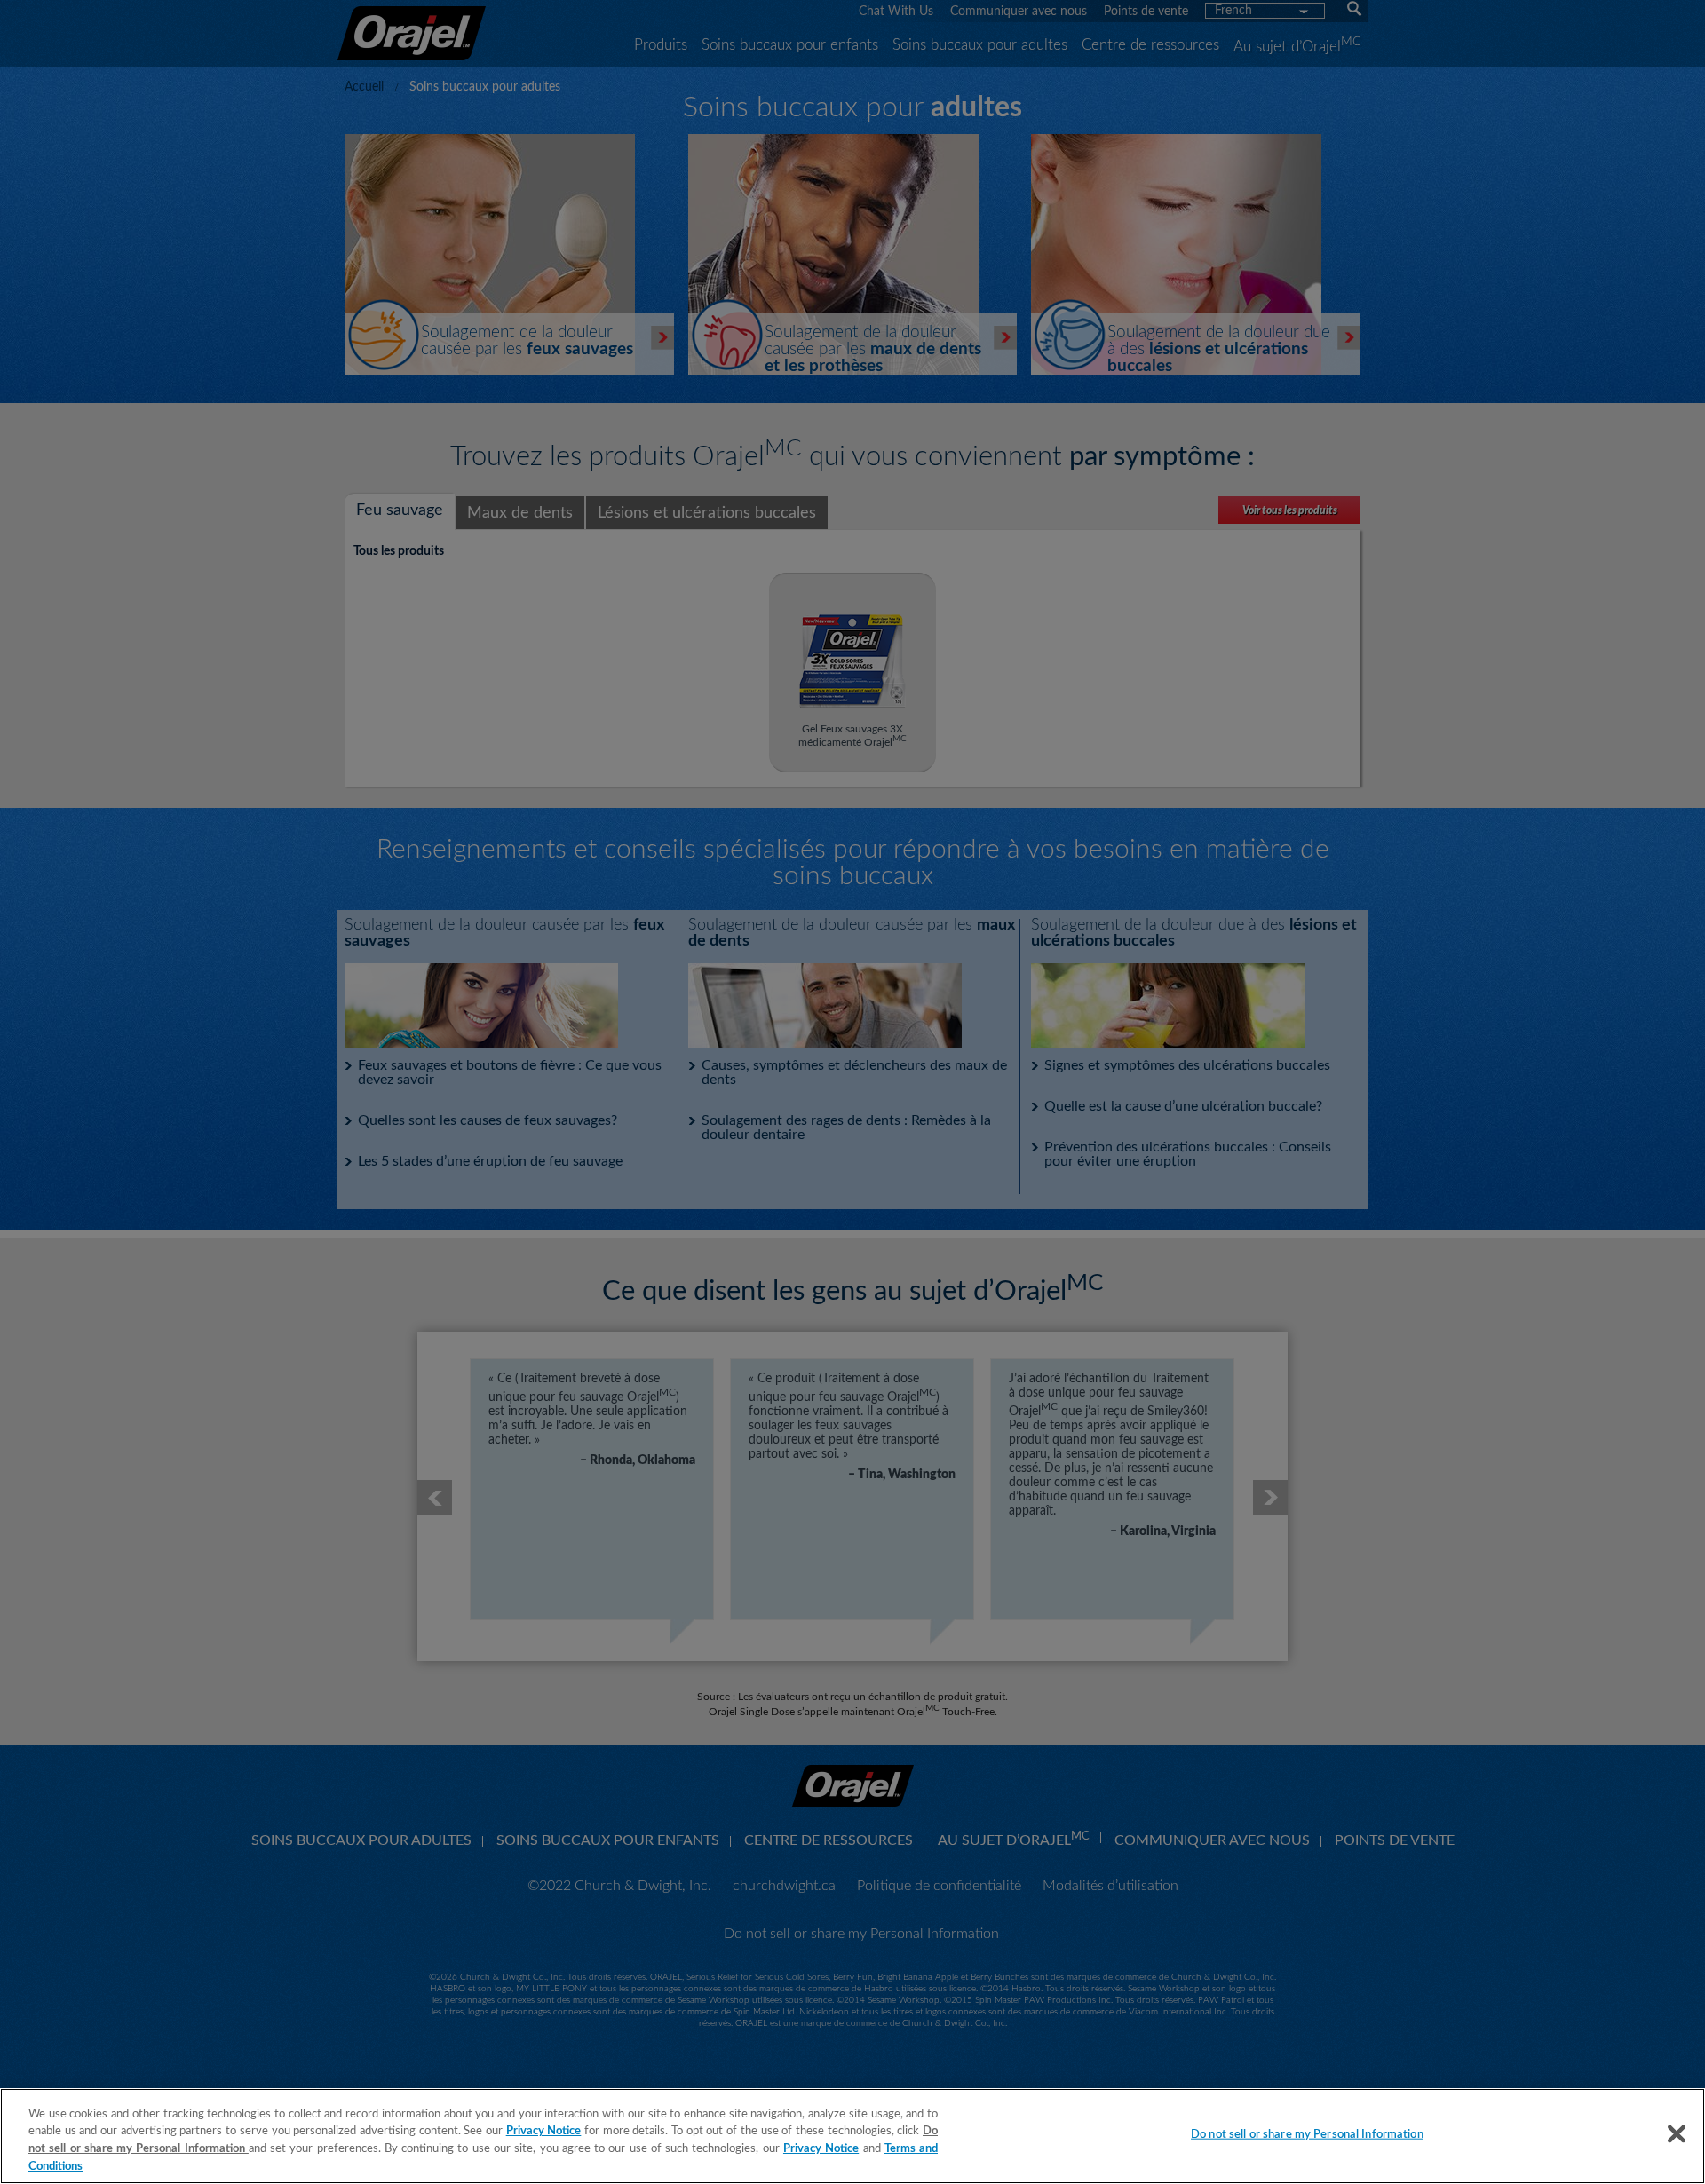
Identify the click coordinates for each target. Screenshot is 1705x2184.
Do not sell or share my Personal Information (1307, 2135)
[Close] (1677, 2133)
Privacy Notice (544, 2131)
